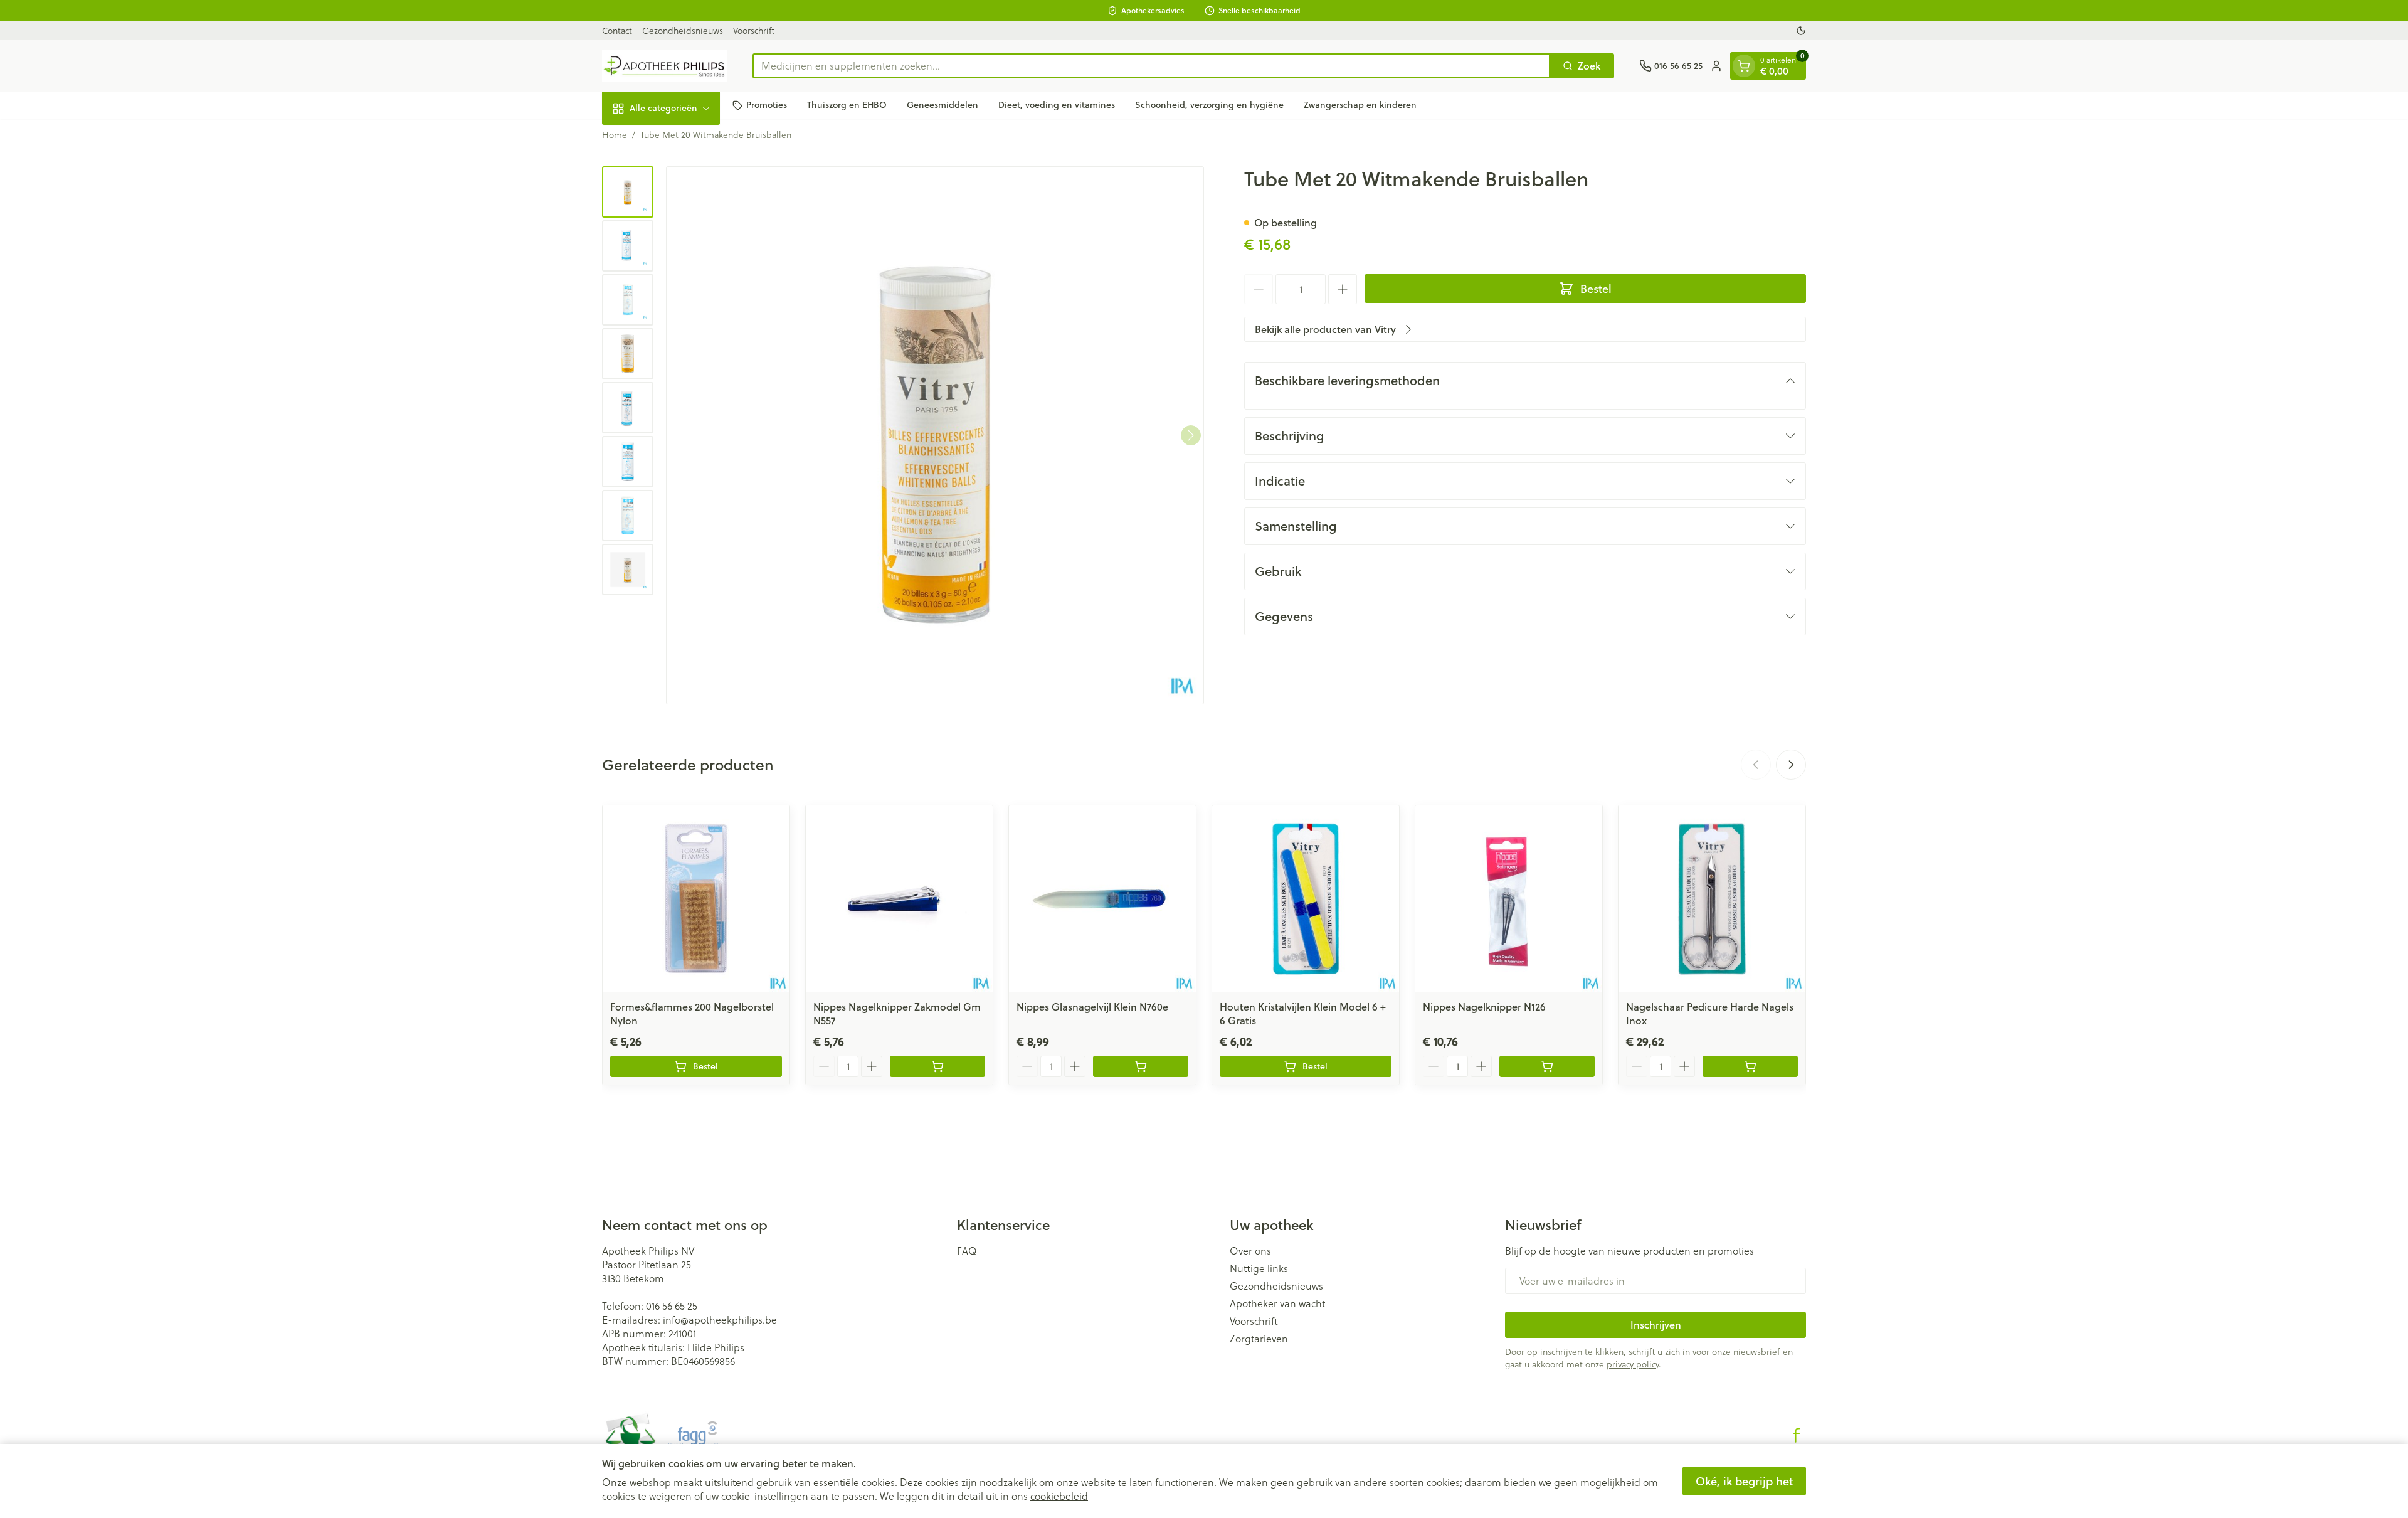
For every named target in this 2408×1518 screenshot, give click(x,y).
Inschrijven (1656, 1324)
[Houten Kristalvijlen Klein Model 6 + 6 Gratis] (1306, 899)
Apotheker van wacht (1277, 1303)
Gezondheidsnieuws (683, 30)
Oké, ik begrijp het (1744, 1481)
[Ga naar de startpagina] (665, 66)
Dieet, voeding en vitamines (1057, 105)
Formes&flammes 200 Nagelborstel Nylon (692, 1013)
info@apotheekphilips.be (720, 1319)
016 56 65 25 (672, 1306)
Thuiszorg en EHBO (847, 105)
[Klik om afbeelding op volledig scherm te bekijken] (935, 435)
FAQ (967, 1251)
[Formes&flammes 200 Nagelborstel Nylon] (696, 899)
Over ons (1250, 1251)
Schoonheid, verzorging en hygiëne (1209, 105)
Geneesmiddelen (943, 105)
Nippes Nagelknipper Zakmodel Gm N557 (897, 1013)
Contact (617, 30)
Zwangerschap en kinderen (1360, 105)
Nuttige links (1259, 1268)
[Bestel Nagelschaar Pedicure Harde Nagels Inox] (1750, 1066)
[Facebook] (1797, 1435)
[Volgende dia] (1791, 765)
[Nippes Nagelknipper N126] (1509, 899)
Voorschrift (754, 30)
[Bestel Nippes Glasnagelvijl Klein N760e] (1141, 1066)
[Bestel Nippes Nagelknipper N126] (1547, 1066)
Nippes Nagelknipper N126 (1484, 1006)
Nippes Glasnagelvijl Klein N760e (1092, 1006)
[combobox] (1151, 66)
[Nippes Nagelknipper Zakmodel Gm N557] (899, 899)
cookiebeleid (1059, 1496)
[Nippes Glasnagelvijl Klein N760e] (1102, 899)
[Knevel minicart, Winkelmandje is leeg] (1744, 66)
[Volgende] (1191, 435)
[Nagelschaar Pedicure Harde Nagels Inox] (1712, 899)
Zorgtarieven (1259, 1339)
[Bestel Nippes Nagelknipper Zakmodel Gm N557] (937, 1066)
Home (615, 135)
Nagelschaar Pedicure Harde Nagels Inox (1710, 1013)
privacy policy (1633, 1364)
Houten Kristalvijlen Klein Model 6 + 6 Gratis (1303, 1013)
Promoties (767, 105)
